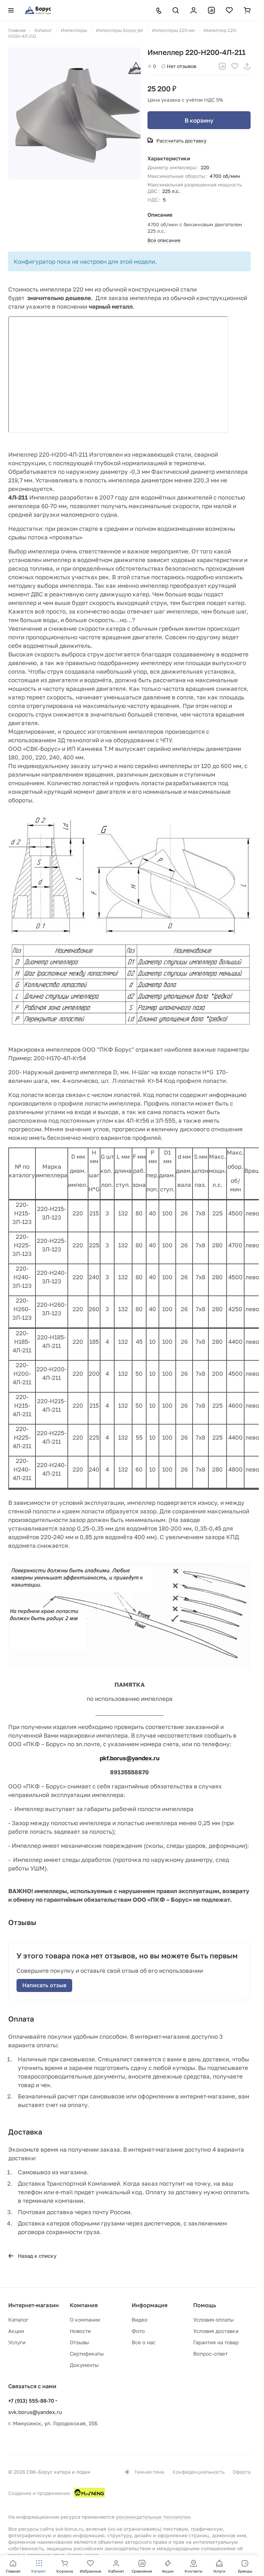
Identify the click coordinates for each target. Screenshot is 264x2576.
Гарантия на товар (216, 2342)
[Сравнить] (222, 66)
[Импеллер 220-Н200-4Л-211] (74, 113)
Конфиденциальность (199, 2472)
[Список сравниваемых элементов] (211, 10)
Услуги (17, 2342)
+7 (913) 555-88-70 (31, 2401)
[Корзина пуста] (247, 10)
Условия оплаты (213, 2320)
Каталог (18, 2320)
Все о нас (144, 2342)
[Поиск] (176, 10)
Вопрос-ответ (210, 2354)
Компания (84, 2305)
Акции (16, 2331)
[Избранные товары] (229, 10)
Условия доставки (216, 2331)
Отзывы (79, 2342)
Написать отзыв (44, 1985)
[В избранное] (235, 66)
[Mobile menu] (11, 10)
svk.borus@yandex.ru (35, 2412)
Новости (80, 2331)
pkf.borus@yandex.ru (130, 1758)
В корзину (199, 120)
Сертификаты (87, 2354)
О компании (85, 2320)
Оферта (242, 2472)
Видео (140, 2320)
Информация (150, 2305)
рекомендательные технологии (153, 2517)
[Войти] (194, 10)
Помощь (205, 2305)
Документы (84, 2365)
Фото (138, 2331)
